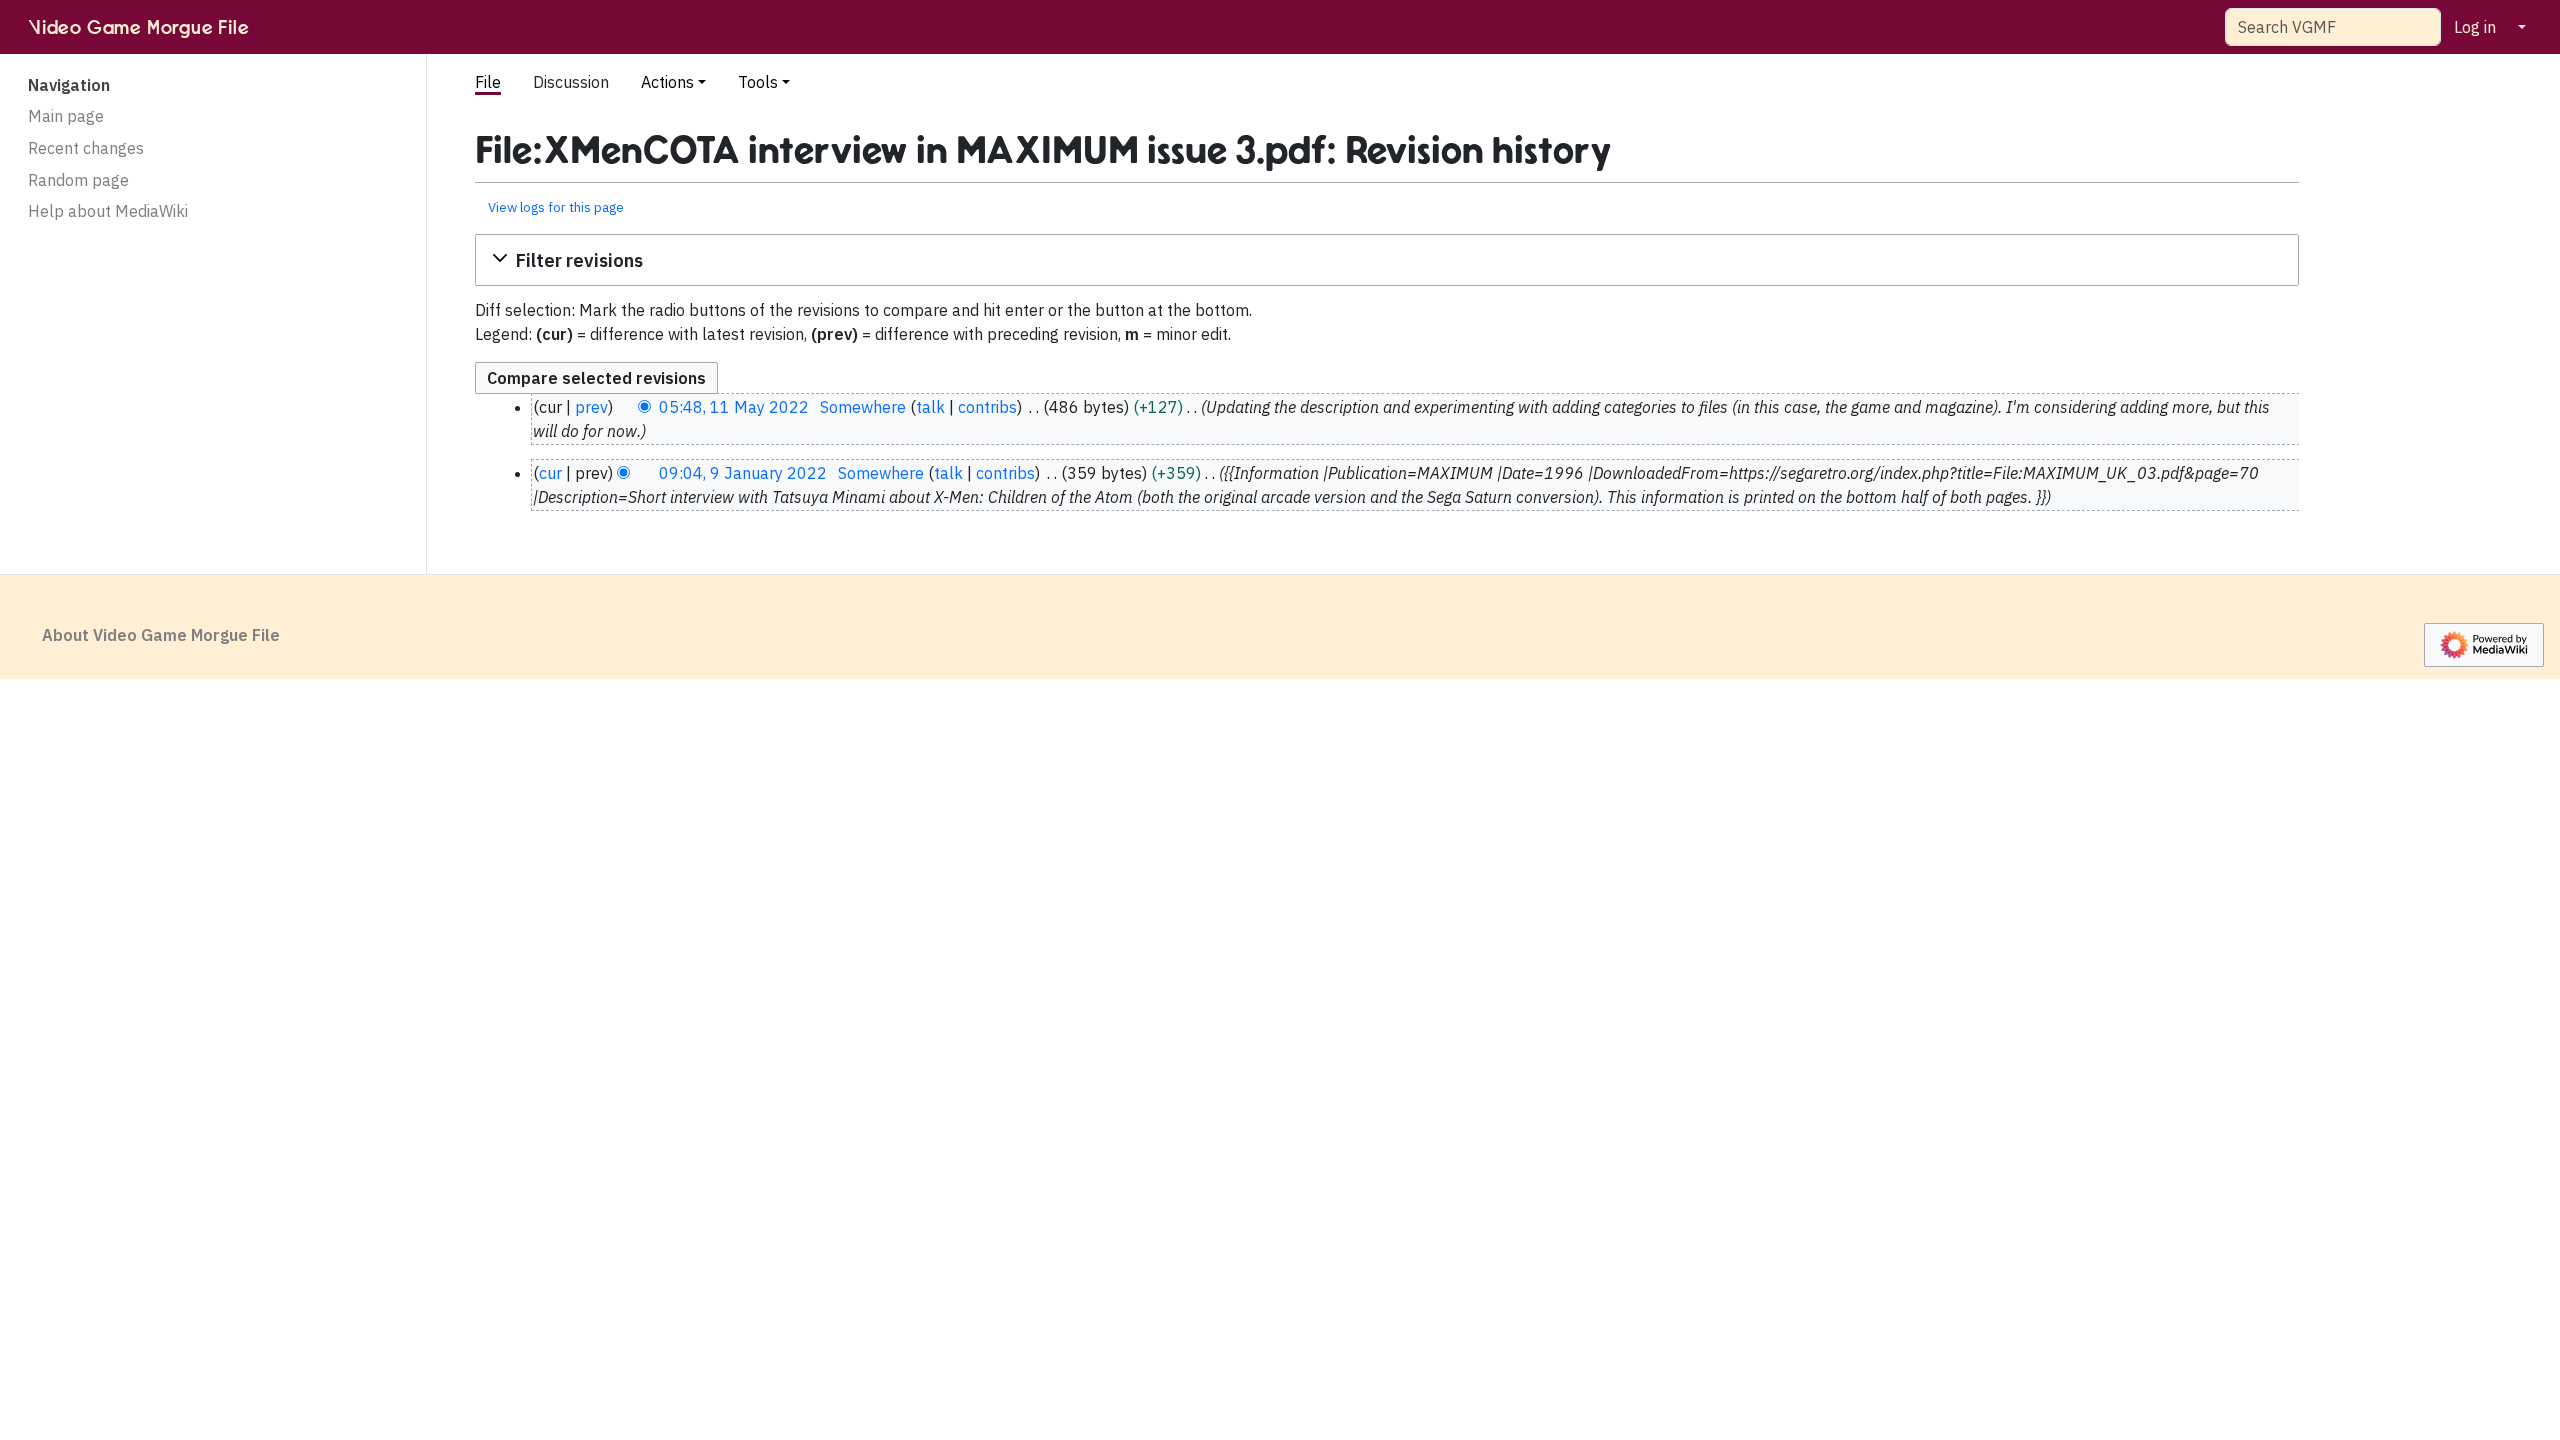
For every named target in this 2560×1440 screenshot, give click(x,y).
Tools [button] (758, 82)
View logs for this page (556, 207)
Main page (66, 116)
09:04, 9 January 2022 (743, 473)
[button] (1387, 260)
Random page (78, 180)
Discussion (571, 82)
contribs (987, 407)
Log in (2475, 27)
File (488, 82)
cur (550, 473)
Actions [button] (667, 82)
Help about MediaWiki (108, 211)
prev (591, 407)
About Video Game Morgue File (161, 635)
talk (930, 407)
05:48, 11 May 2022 (734, 407)
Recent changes (86, 148)
